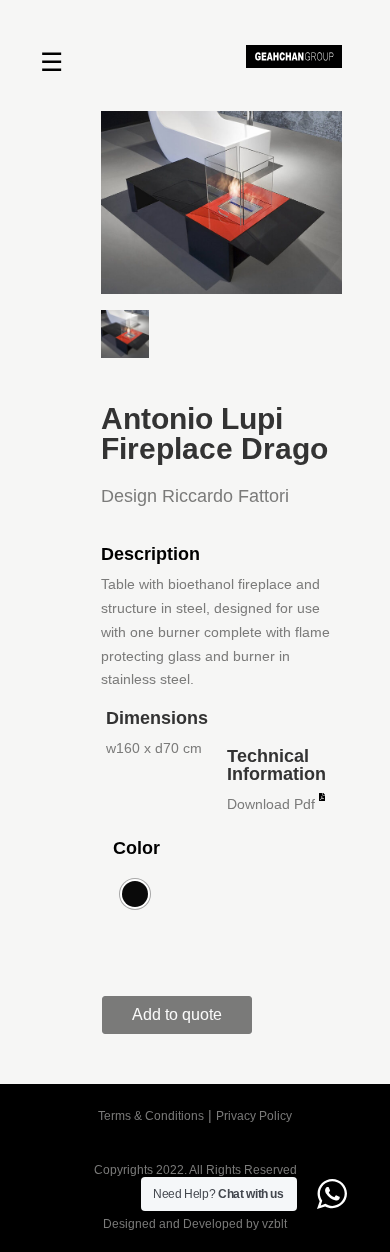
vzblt (274, 1224)
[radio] (135, 894)
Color (136, 848)
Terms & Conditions (151, 1116)
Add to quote (177, 1014)
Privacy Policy (254, 1116)
